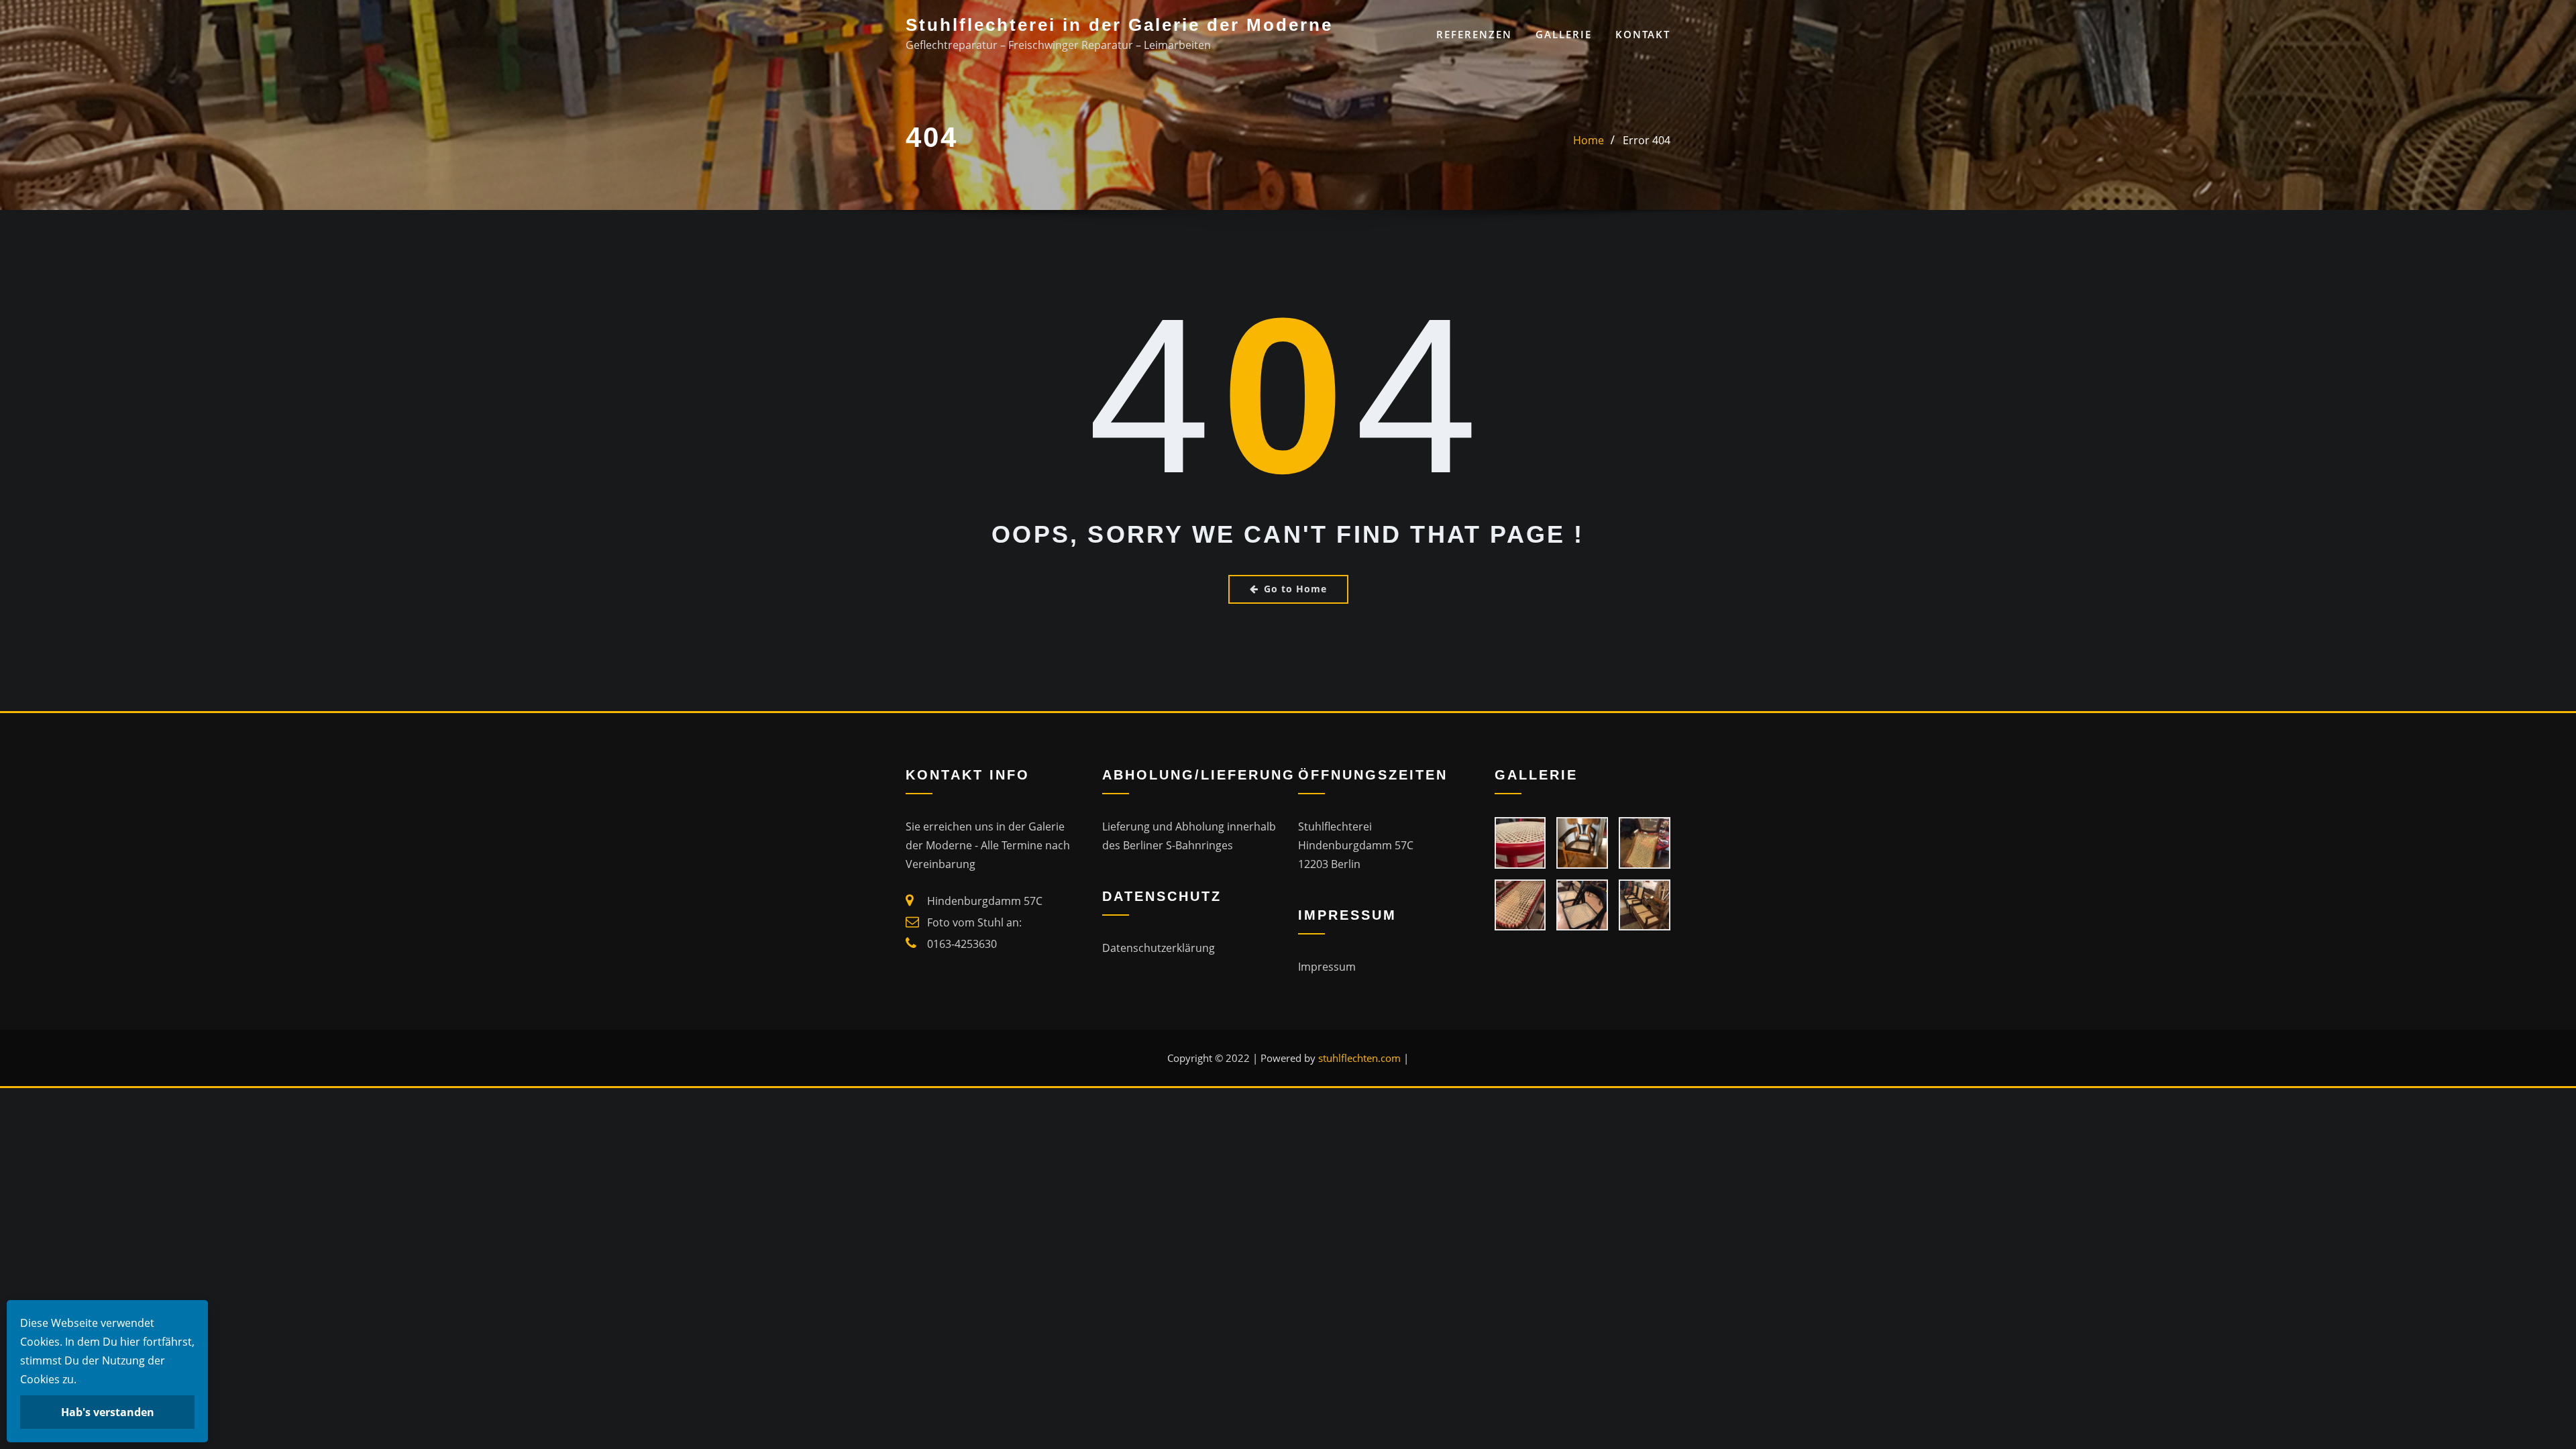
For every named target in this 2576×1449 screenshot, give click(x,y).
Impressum (1327, 967)
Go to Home (1295, 589)
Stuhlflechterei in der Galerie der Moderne (1119, 25)
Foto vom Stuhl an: (974, 922)
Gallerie (1564, 34)
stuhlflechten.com (1359, 1058)
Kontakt (1643, 34)
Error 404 (1647, 140)
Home (1589, 140)
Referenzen (1474, 34)
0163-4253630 (962, 944)
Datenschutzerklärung (1159, 948)
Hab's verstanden (108, 1412)
